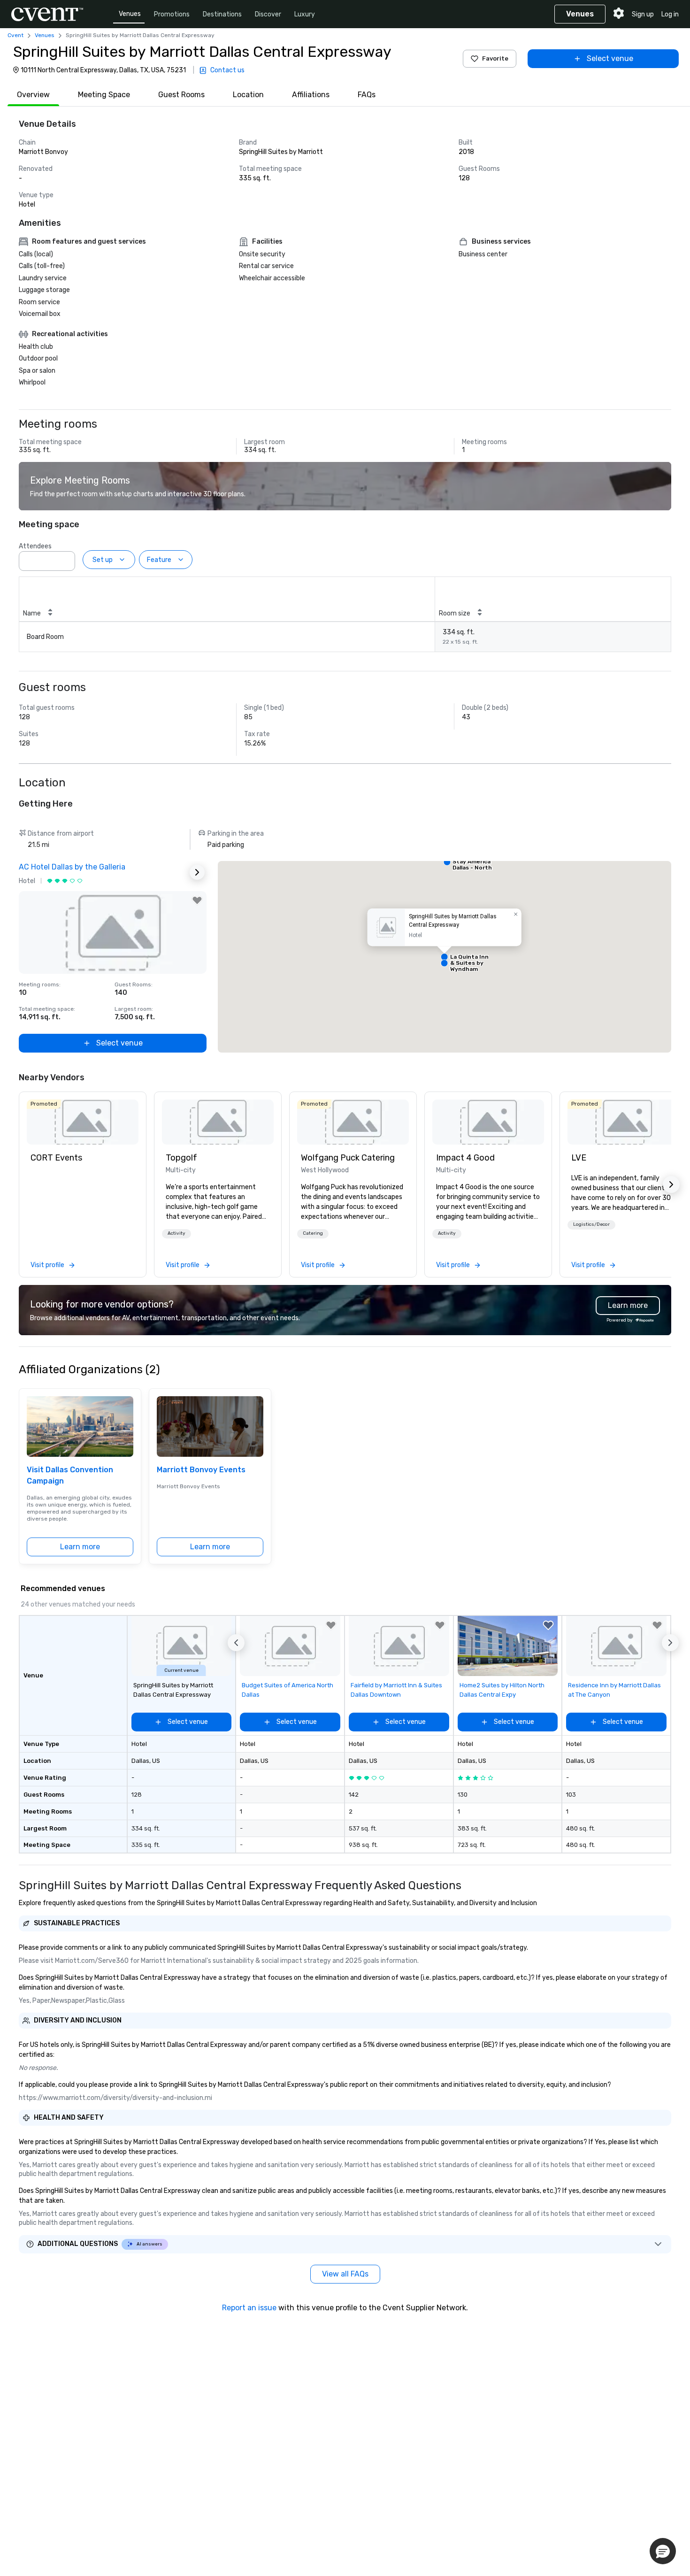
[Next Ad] (197, 872)
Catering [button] (313, 1233)
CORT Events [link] (56, 1158)
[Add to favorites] (197, 900)
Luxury (305, 14)
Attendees (35, 546)
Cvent (15, 35)
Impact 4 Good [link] (465, 1158)
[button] (65, 558)
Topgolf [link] (181, 1158)
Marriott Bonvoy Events (201, 1470)
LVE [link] (579, 1158)
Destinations (222, 14)
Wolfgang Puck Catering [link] (348, 1158)
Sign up (643, 14)
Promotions (172, 14)
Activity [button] (176, 1233)
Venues (130, 14)
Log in (670, 14)
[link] (83, 1122)
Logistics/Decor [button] (591, 1224)
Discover (268, 14)
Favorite (495, 58)
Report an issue (249, 2308)
